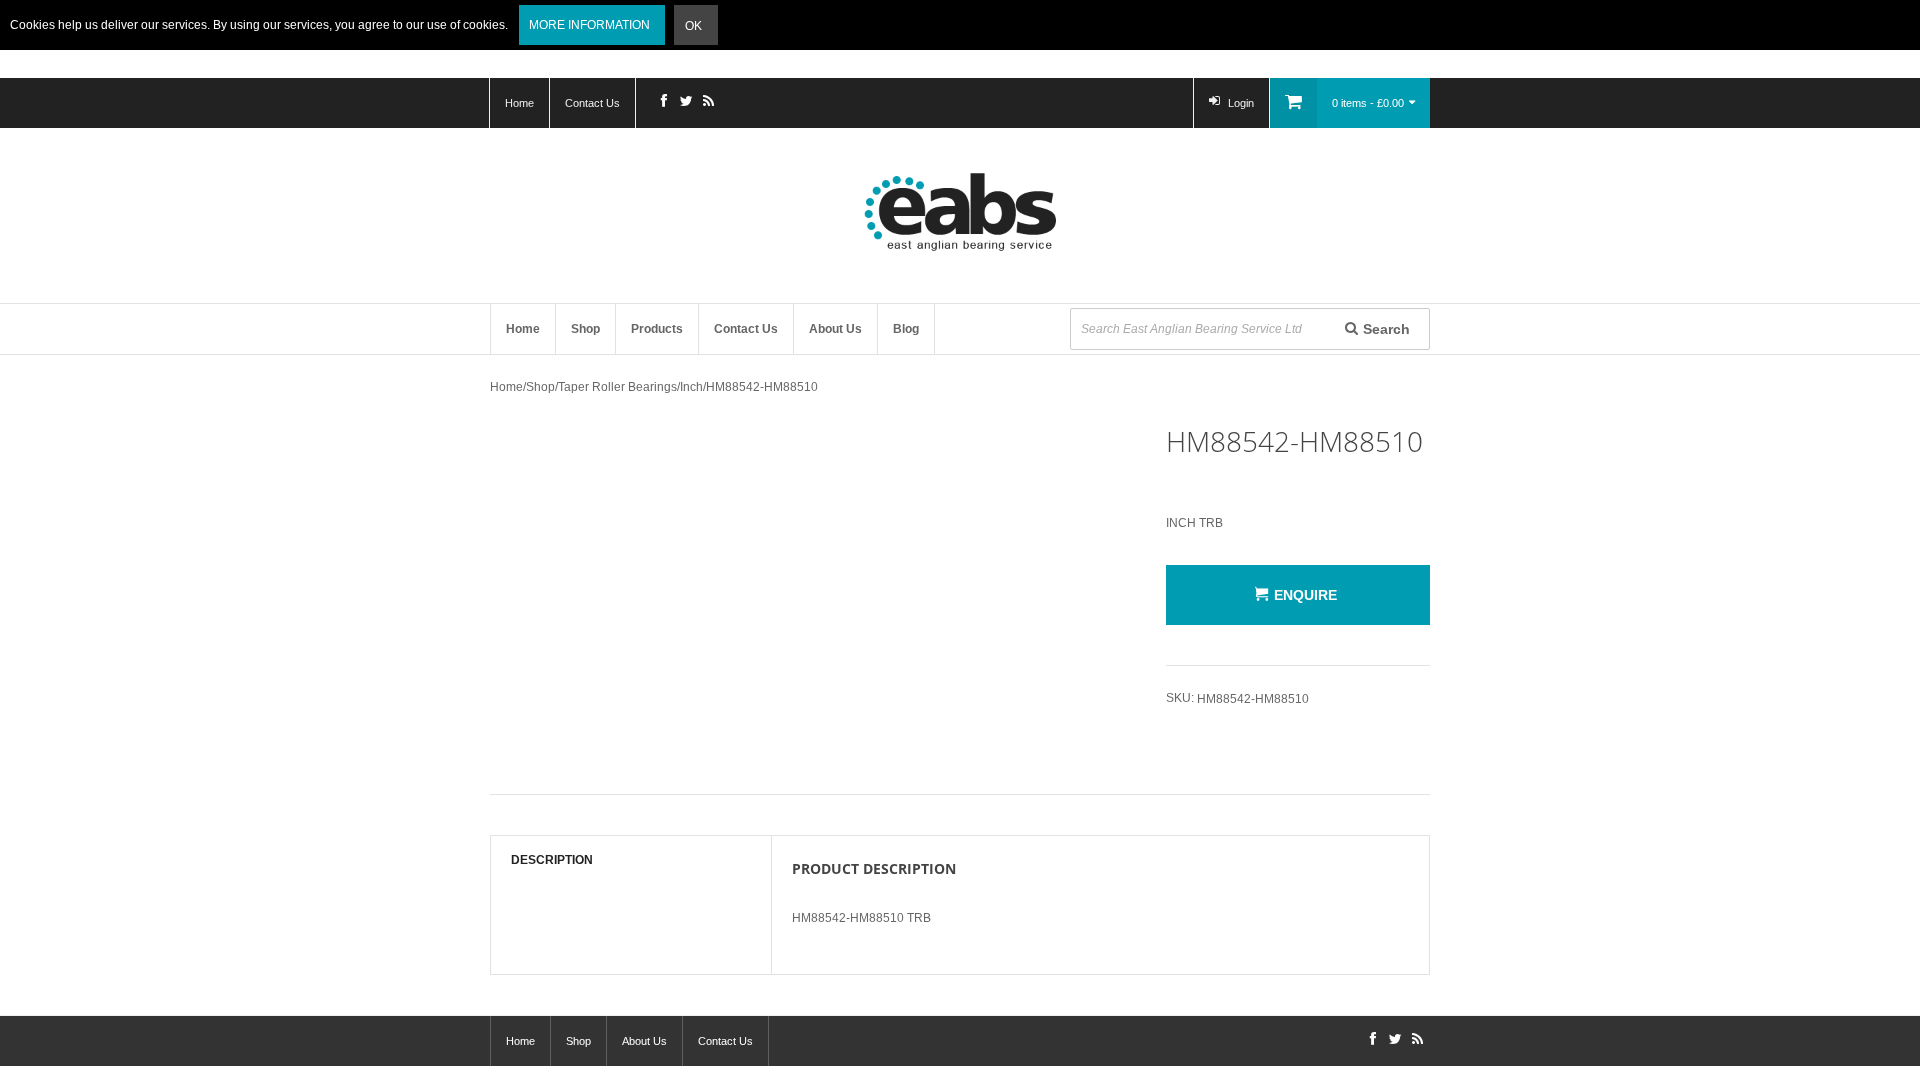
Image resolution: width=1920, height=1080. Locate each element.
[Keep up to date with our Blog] (708, 103)
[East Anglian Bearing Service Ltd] (960, 212)
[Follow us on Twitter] (686, 103)
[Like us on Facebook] (664, 103)
